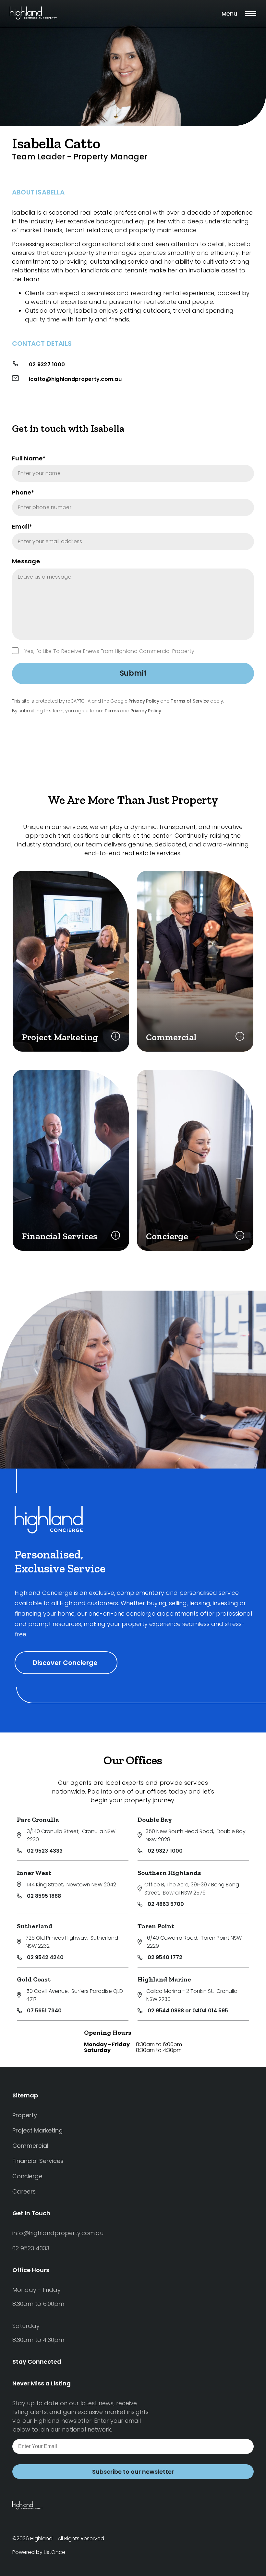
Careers (24, 2191)
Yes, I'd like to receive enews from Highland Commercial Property (109, 651)
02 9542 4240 (45, 1957)
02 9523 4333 (45, 1851)
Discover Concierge (66, 1663)
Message (26, 561)
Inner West (34, 1873)
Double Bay (155, 1819)
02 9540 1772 (165, 1957)
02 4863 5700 (166, 1904)
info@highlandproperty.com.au (58, 2233)
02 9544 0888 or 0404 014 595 (188, 2011)
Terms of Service (190, 701)
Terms (112, 711)
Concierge (27, 2176)
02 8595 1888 (44, 1896)
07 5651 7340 (44, 2011)
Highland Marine (164, 1979)
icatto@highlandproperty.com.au (75, 379)
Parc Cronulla (38, 1819)
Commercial (30, 2146)
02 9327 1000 (47, 364)
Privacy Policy (144, 701)
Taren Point (156, 1926)
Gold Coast (34, 1979)
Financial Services (38, 2161)
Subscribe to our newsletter (133, 2472)
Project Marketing (37, 2130)
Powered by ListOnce (39, 2552)
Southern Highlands (169, 1873)
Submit (133, 673)
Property (25, 2115)
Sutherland (35, 1926)
